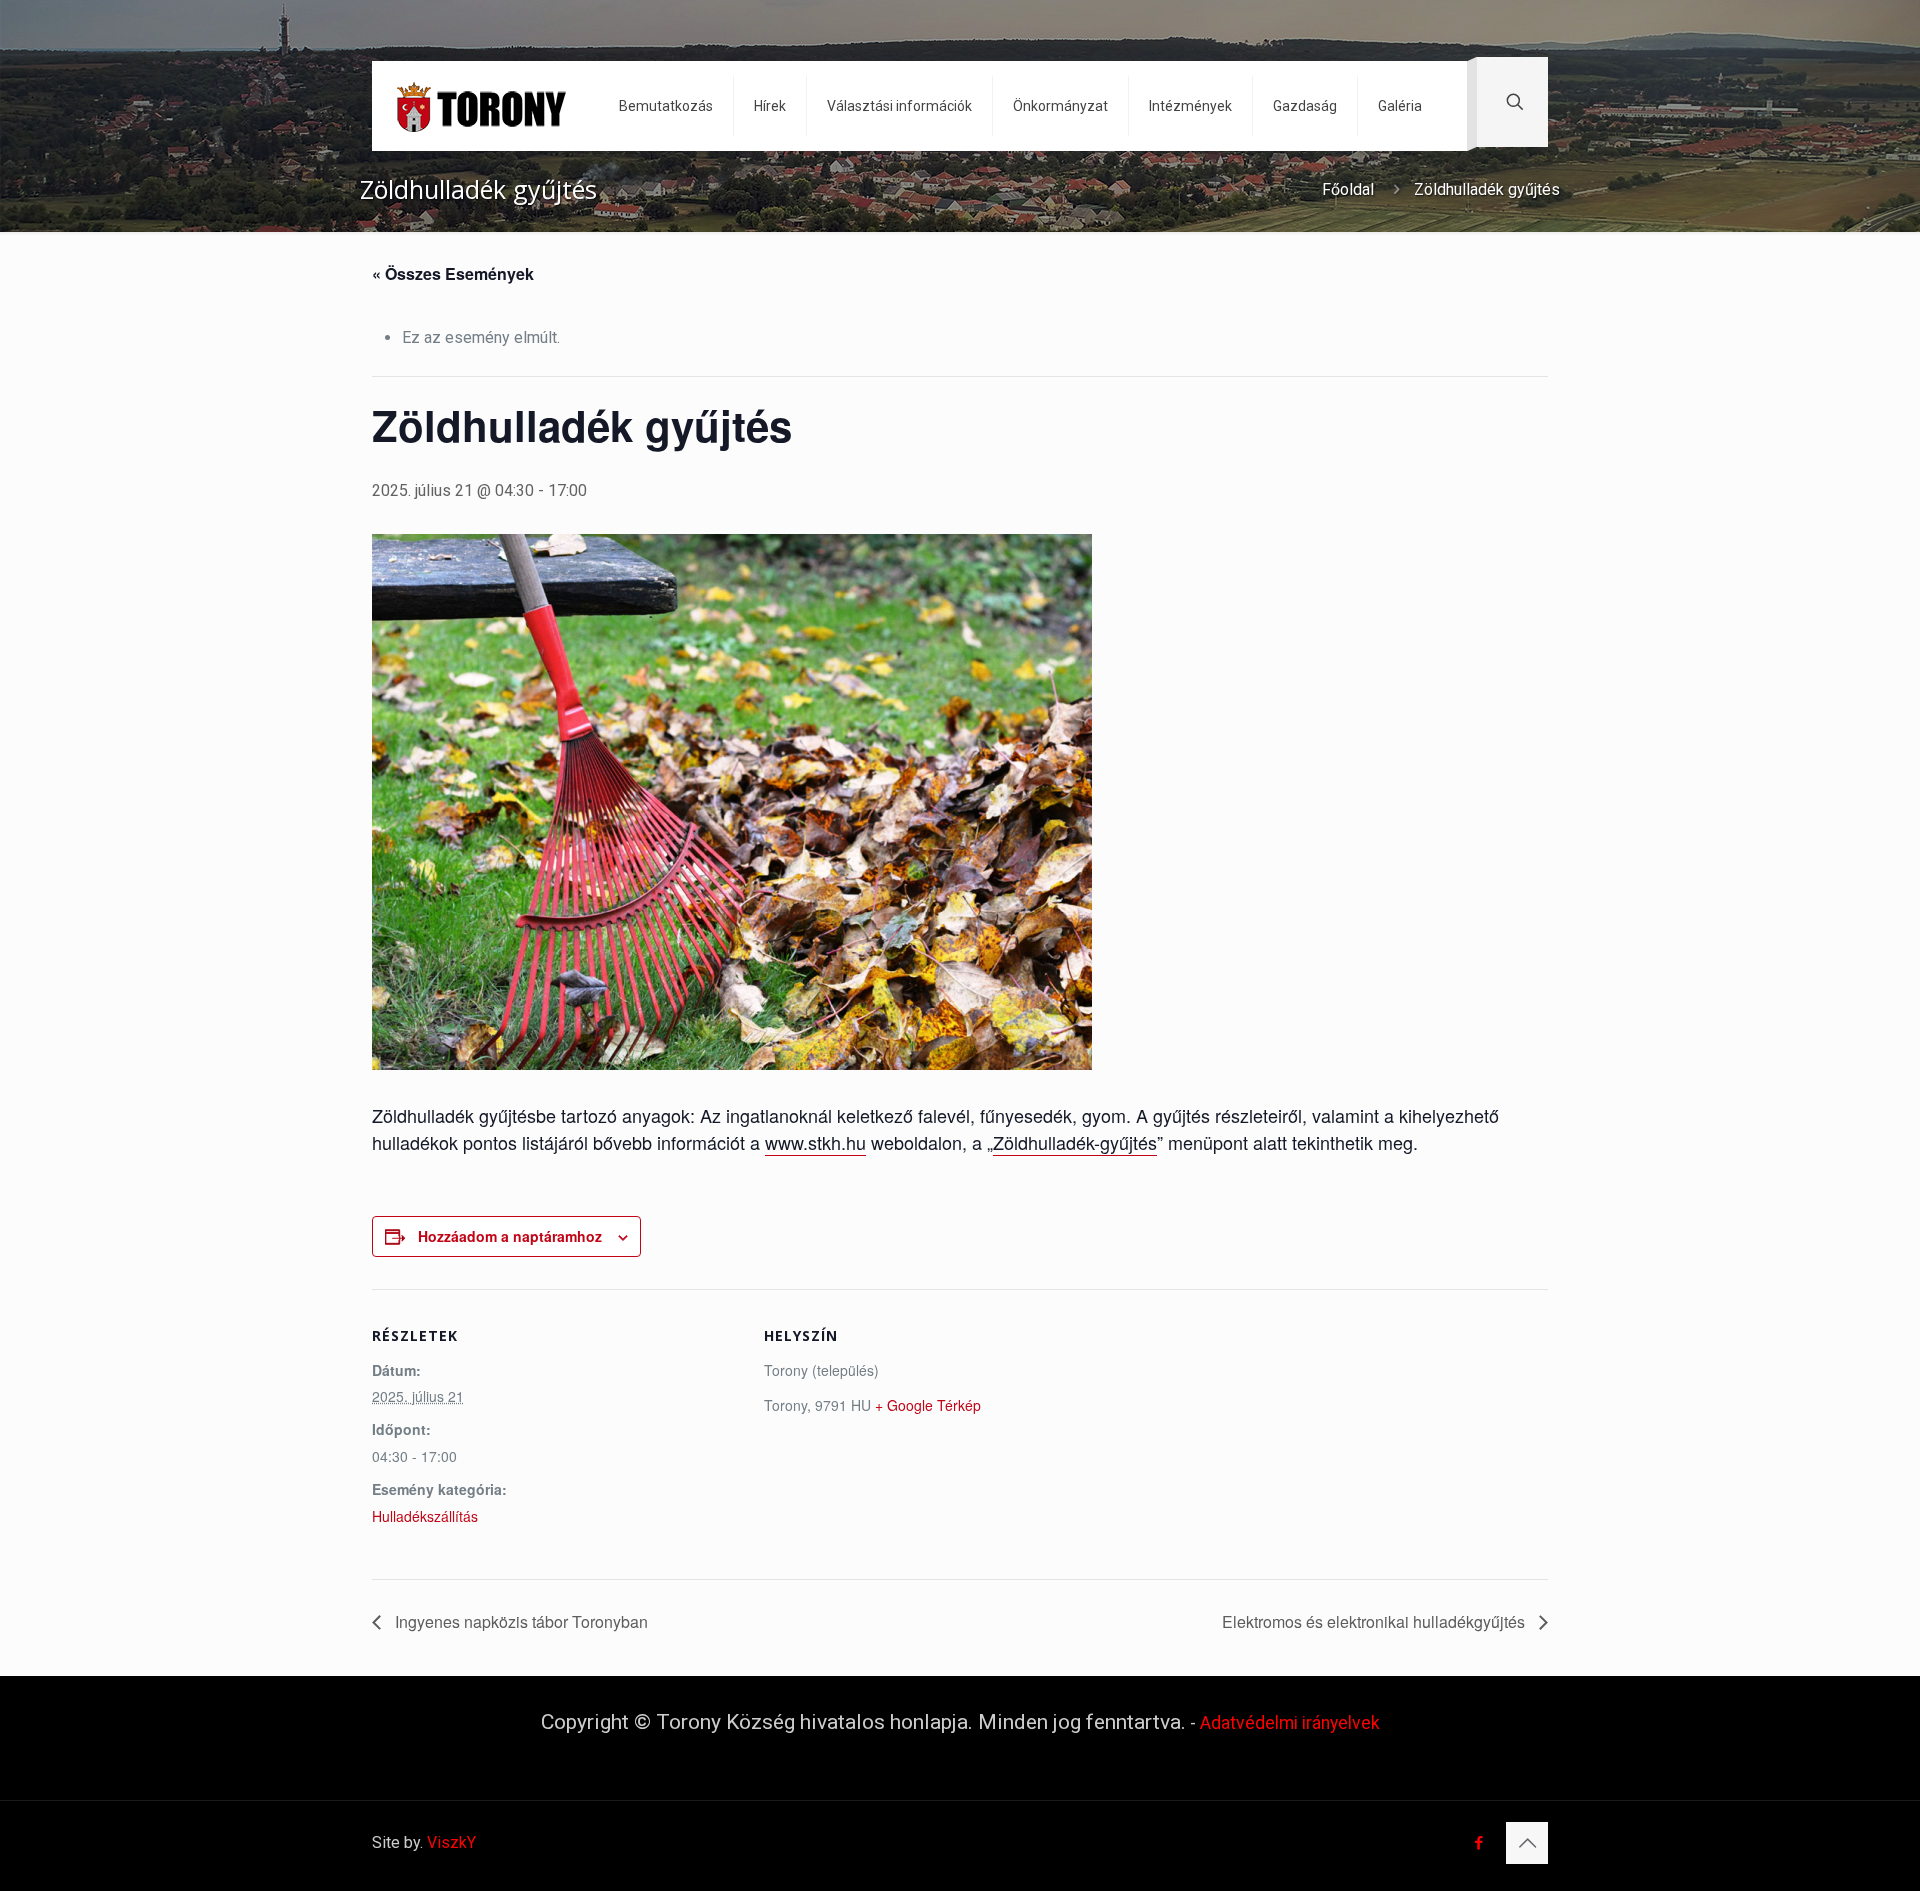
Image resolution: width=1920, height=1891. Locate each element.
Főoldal (1348, 189)
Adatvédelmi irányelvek (1290, 1723)
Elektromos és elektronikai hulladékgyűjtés (1375, 1621)
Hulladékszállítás (425, 1516)
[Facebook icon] (1478, 1843)
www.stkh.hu (815, 1142)
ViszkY (451, 1842)
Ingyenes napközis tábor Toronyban (519, 1621)
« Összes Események (453, 273)
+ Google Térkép (928, 1405)
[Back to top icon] (1527, 1843)
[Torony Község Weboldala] (480, 106)
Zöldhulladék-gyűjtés (1075, 1142)
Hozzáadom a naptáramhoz (510, 1236)
